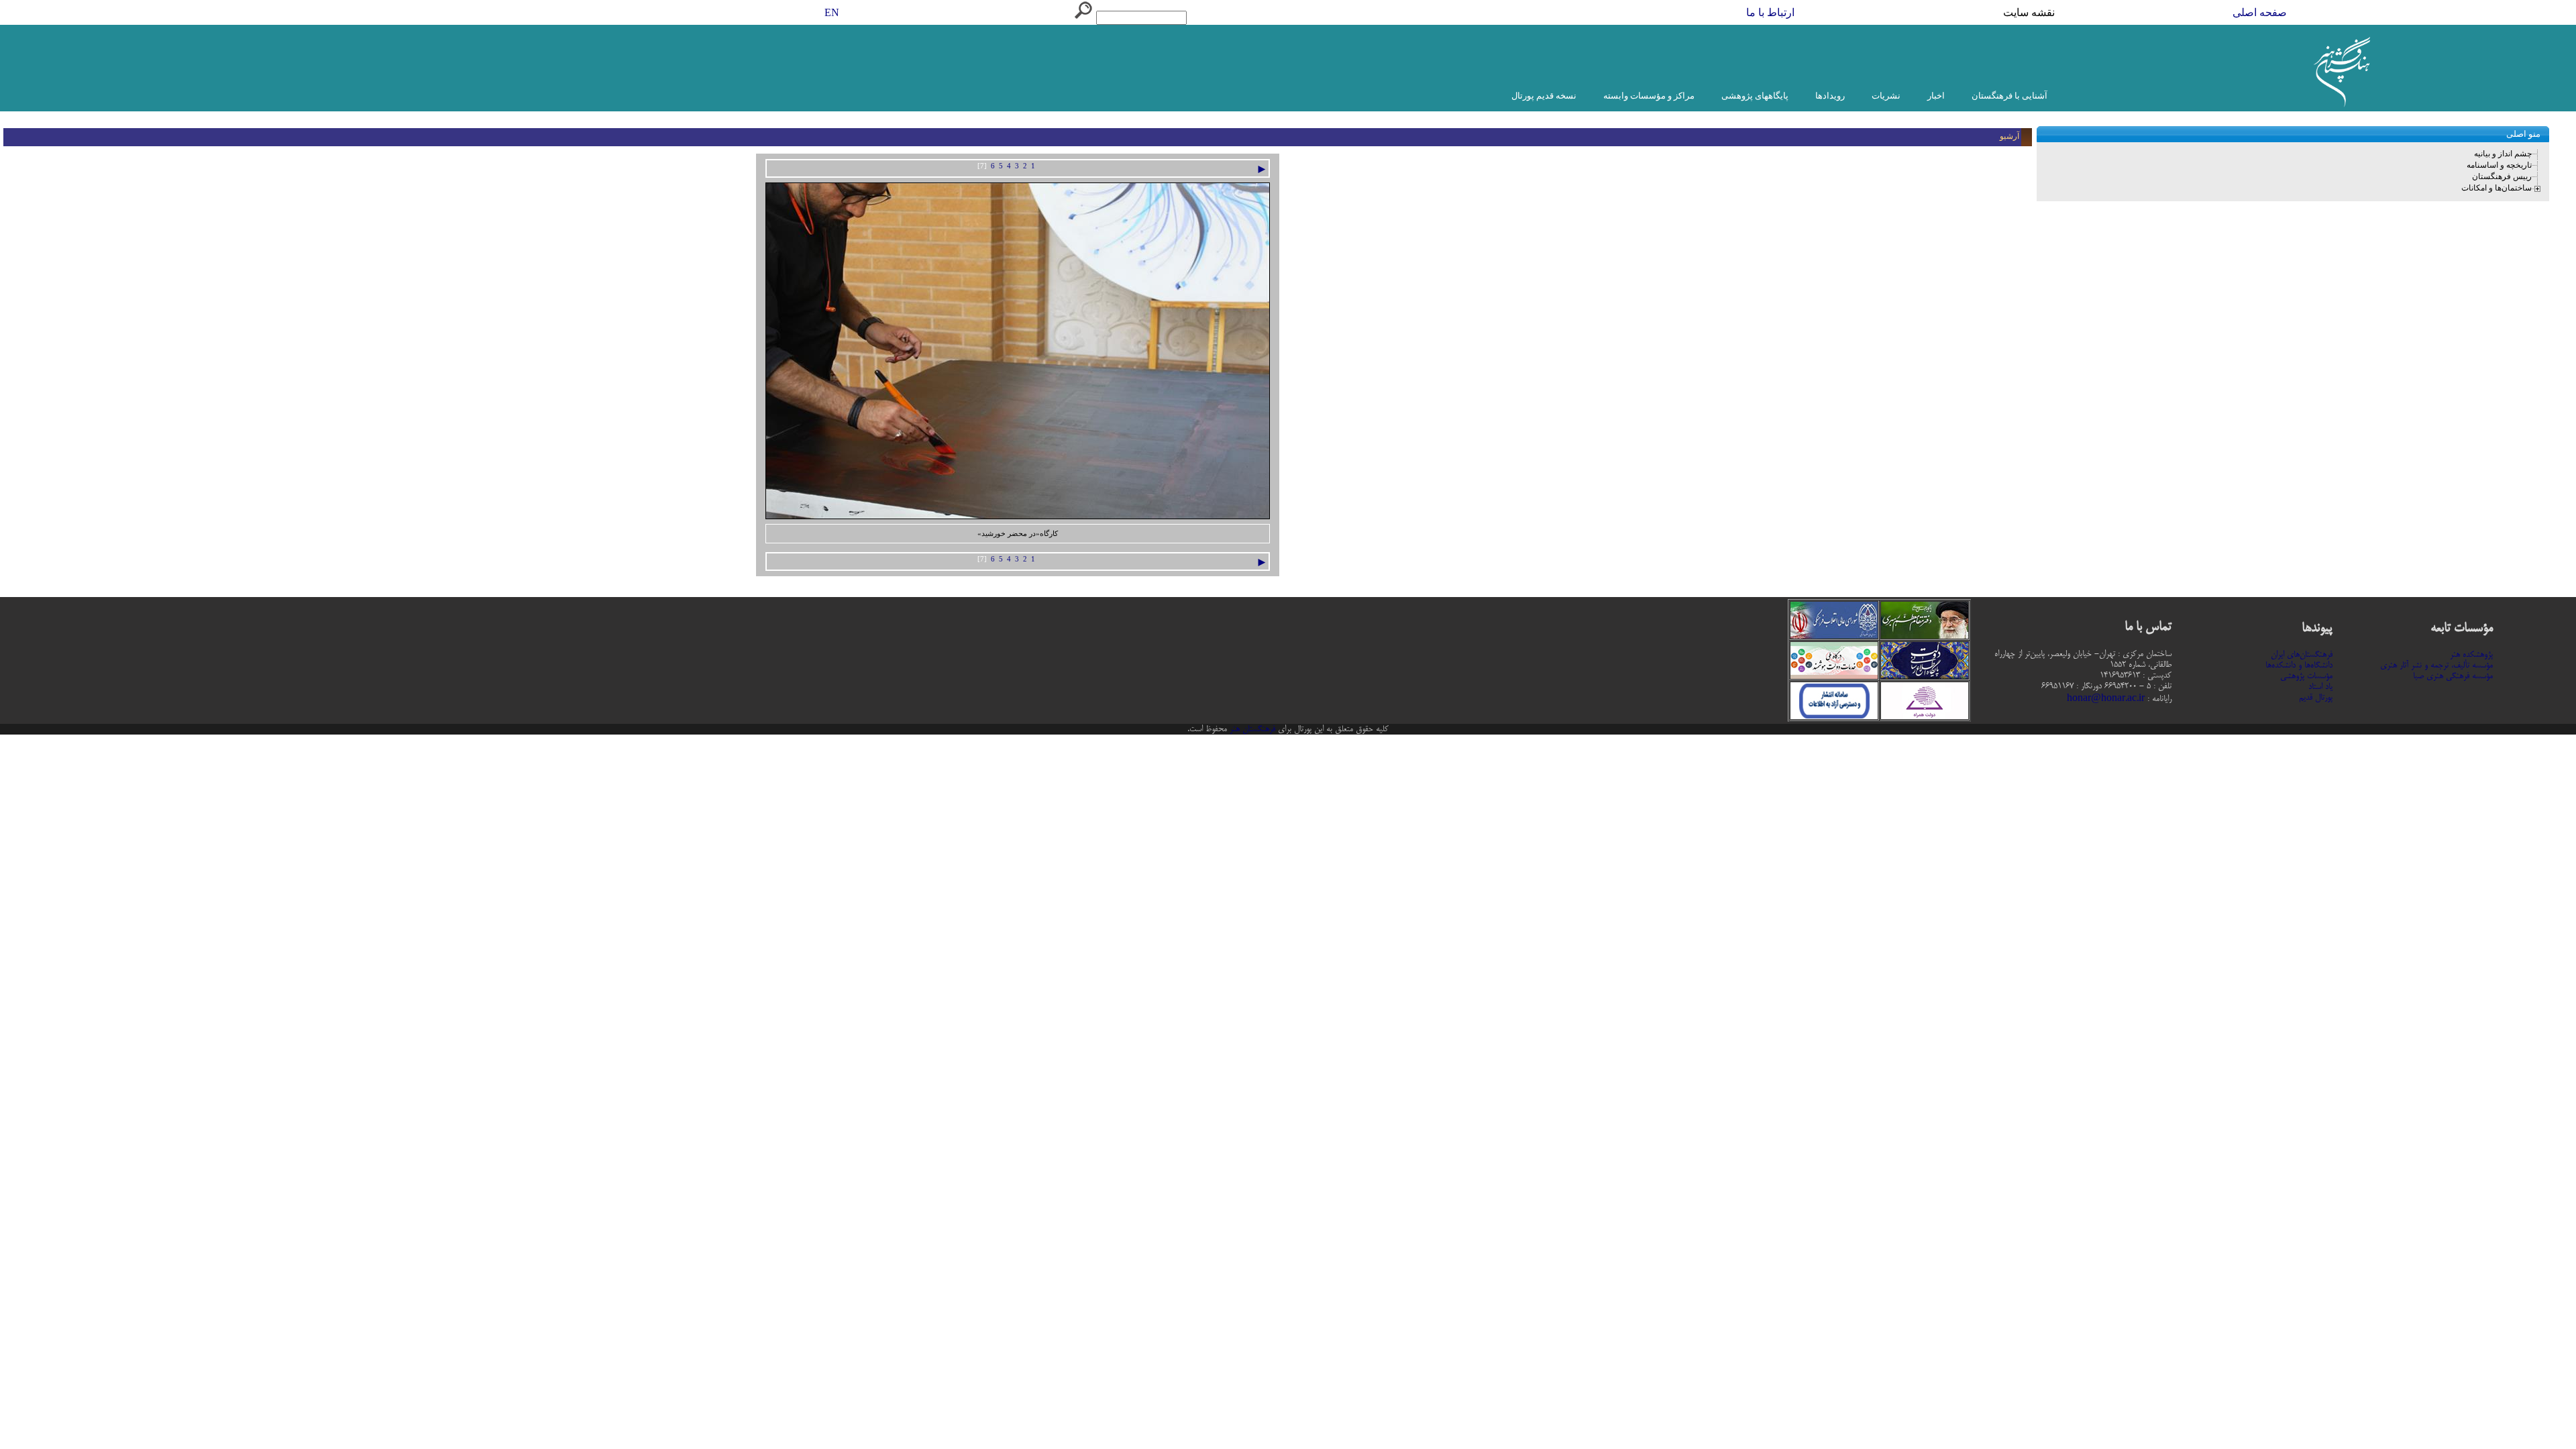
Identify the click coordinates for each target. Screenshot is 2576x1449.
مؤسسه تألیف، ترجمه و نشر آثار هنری (2436, 665)
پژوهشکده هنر (2471, 655)
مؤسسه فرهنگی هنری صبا (2453, 676)
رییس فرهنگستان (2502, 176)
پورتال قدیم (2316, 698)
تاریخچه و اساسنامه (2499, 165)
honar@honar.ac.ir (2106, 699)
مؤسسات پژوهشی (2306, 676)
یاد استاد (2320, 687)
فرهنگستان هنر (1251, 729)
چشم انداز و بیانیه (2503, 154)
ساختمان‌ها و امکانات (2497, 188)
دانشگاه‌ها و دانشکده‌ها (2299, 665)
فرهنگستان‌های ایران (2302, 655)
